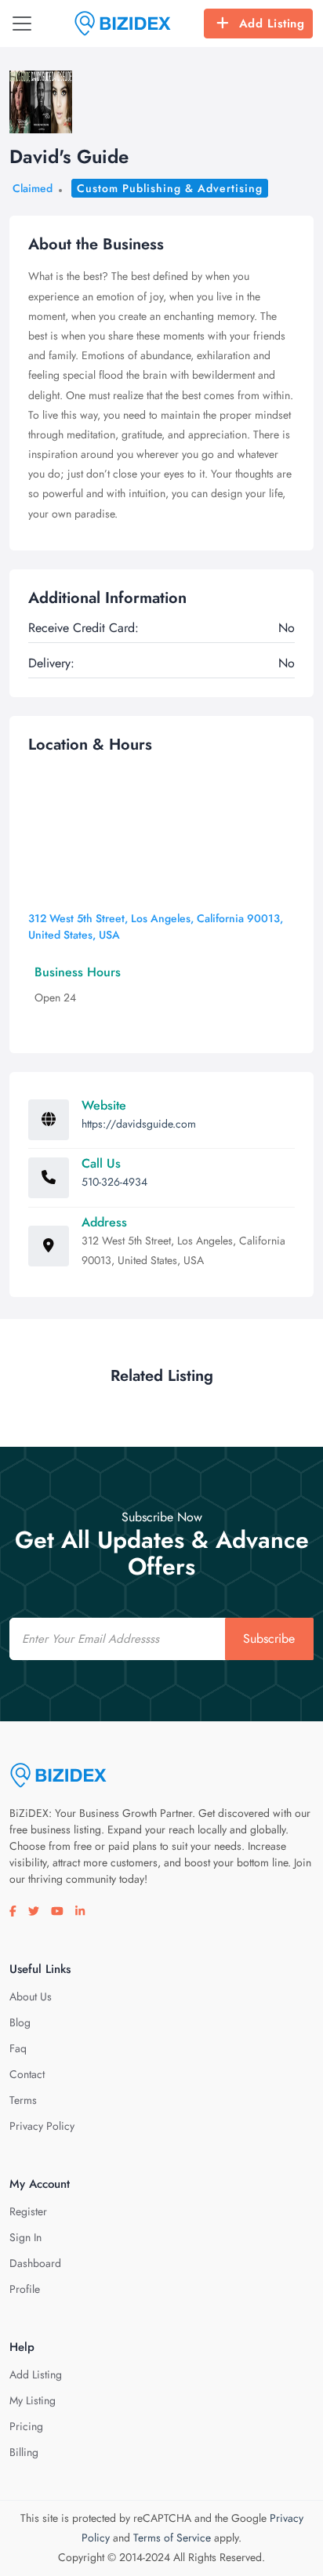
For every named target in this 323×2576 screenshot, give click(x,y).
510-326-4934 (114, 1182)
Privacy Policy (42, 2126)
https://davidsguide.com (139, 1124)
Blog (20, 2022)
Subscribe (269, 1639)
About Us (31, 1996)
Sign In (25, 2237)
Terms (23, 2100)
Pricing (26, 2426)
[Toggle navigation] (22, 24)
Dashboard (35, 2263)
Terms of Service (172, 2538)
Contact (27, 2074)
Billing (24, 2452)
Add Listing (272, 24)
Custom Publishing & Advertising (170, 188)
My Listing (33, 2400)
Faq (18, 2048)
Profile (25, 2289)
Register (28, 2211)
